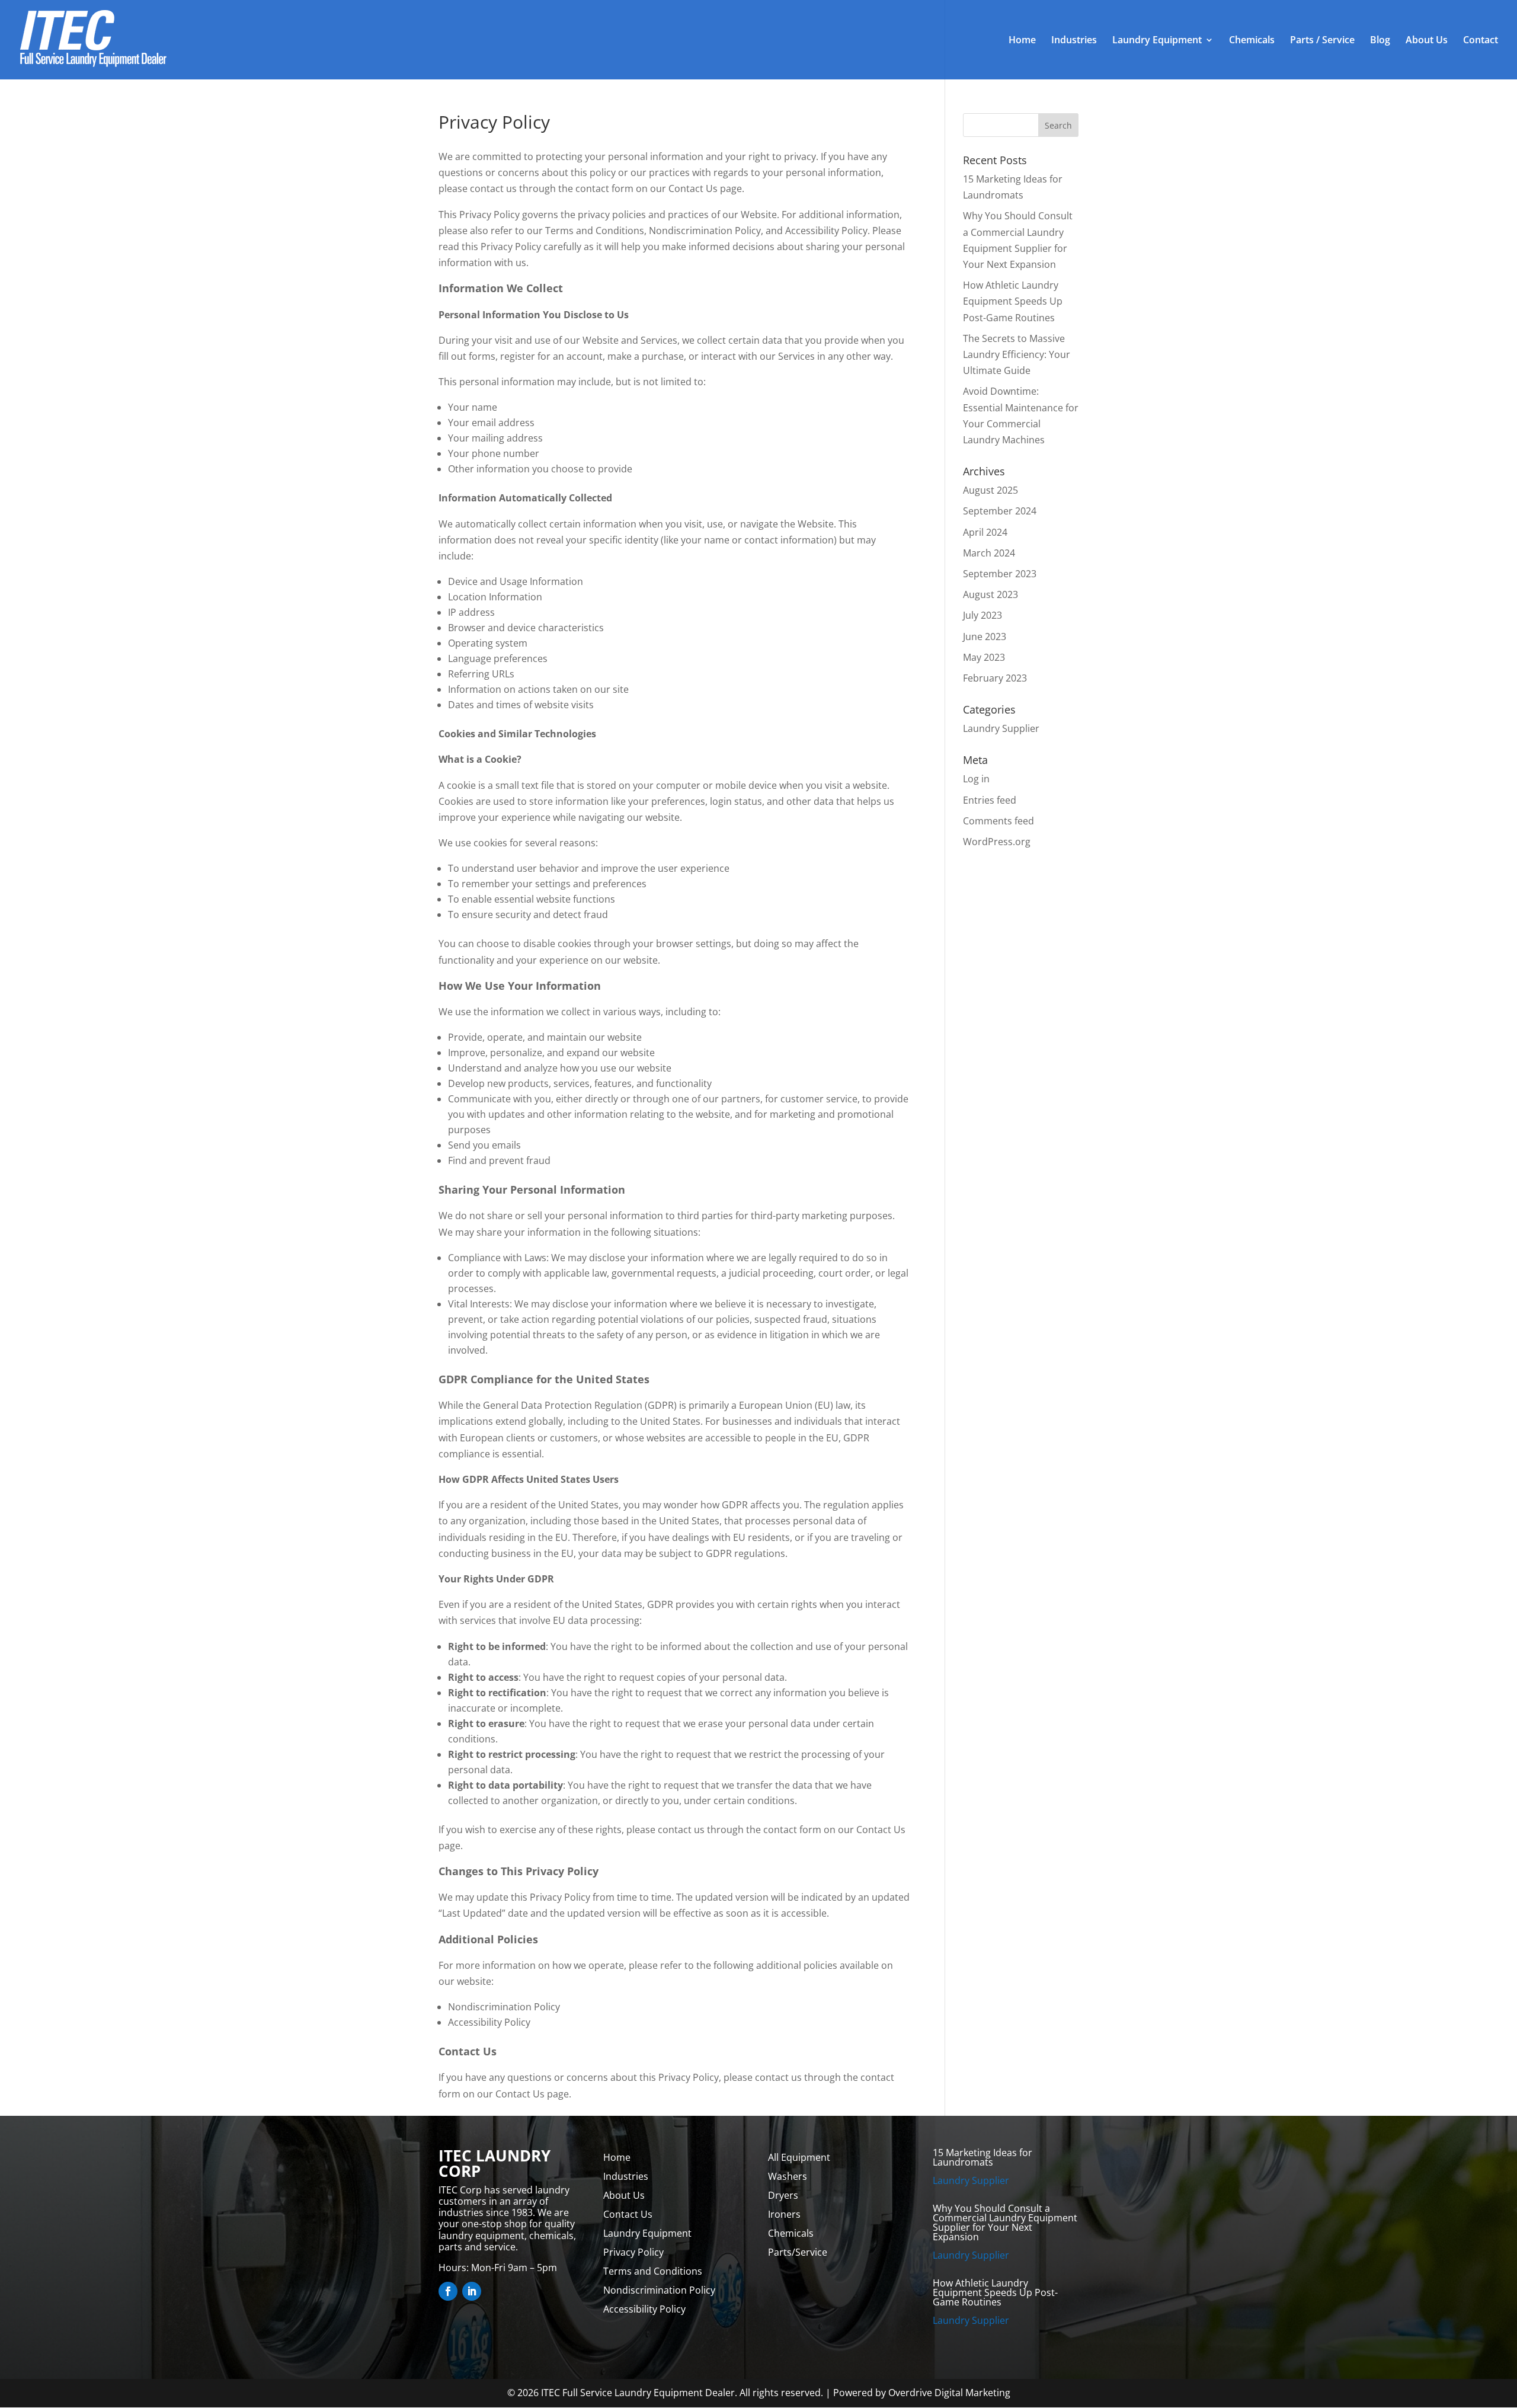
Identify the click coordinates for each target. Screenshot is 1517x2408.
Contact (1481, 41)
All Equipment (799, 2157)
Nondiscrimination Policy (659, 2290)
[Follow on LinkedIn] (472, 2291)
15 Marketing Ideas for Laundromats (982, 2157)
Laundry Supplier (1001, 728)
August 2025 (990, 490)
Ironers (784, 2214)
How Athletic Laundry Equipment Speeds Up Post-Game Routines (1013, 301)
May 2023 (984, 657)
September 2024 (1000, 511)
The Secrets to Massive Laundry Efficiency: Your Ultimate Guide (1017, 354)
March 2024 (989, 553)
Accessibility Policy (644, 2309)
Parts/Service (798, 2252)
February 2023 (995, 678)
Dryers (783, 2195)
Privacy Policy (633, 2252)
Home (1022, 41)
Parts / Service (1322, 41)
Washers (788, 2176)
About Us (1427, 41)
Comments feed (998, 821)
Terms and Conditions (653, 2271)
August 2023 (990, 594)
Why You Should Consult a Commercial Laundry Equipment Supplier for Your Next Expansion (1005, 2222)
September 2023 (1000, 574)
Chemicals (1252, 41)
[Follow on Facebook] (448, 2291)
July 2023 (982, 615)
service (842, 1099)
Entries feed (990, 800)
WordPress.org (997, 842)
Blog (1380, 41)
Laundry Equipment (1157, 41)
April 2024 (985, 532)
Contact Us (628, 2214)
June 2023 (985, 637)
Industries (1074, 41)
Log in (976, 779)
